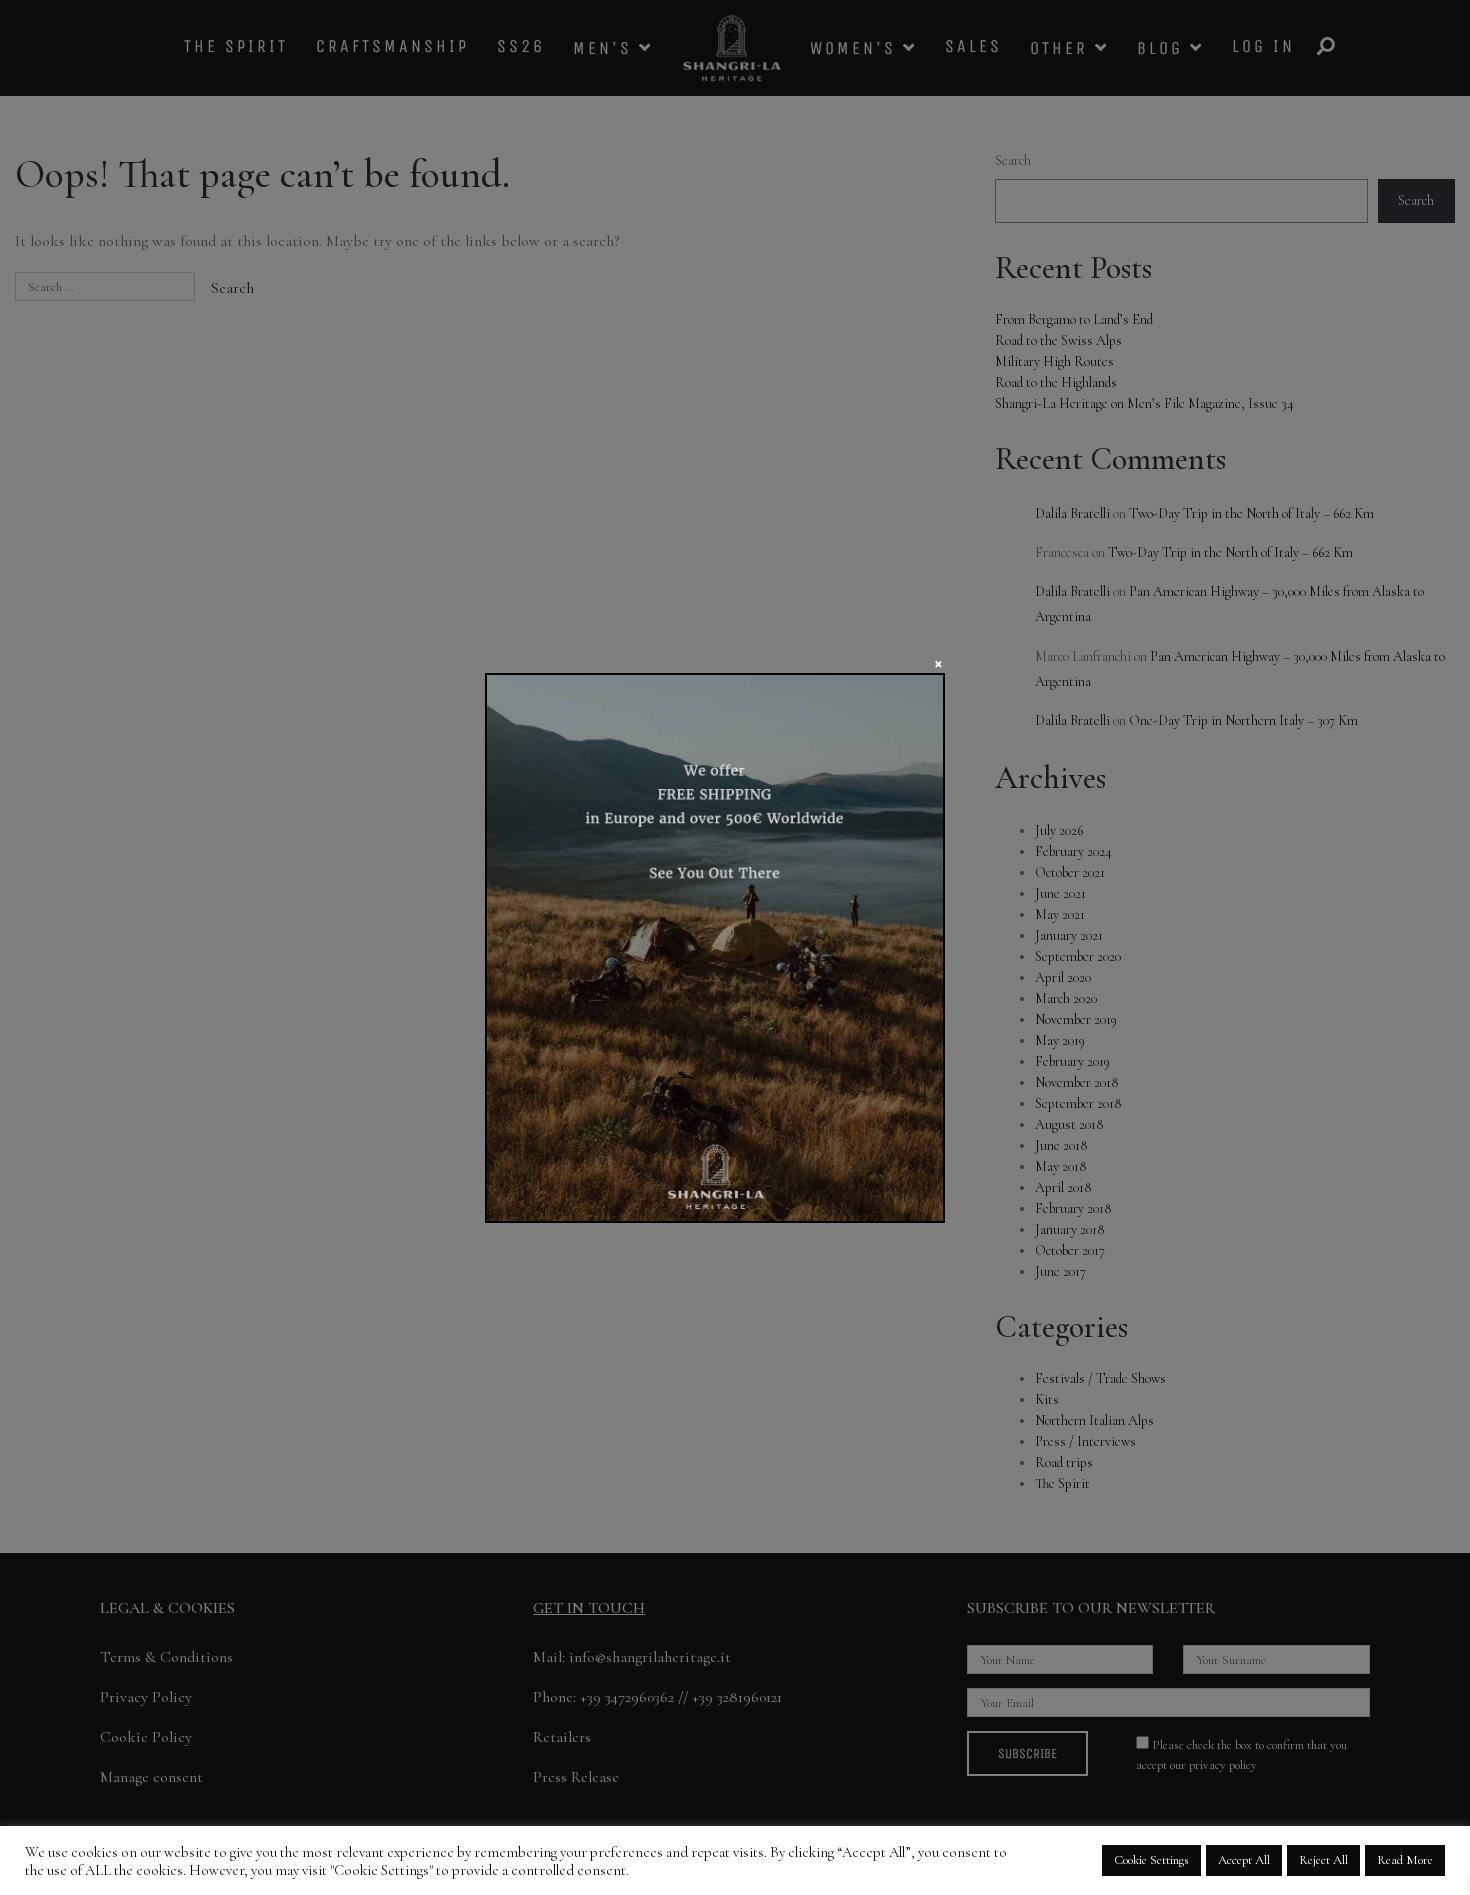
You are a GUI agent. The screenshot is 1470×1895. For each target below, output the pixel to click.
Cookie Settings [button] (1151, 1860)
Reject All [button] (1323, 1860)
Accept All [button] (1244, 1860)
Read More (1405, 1860)
